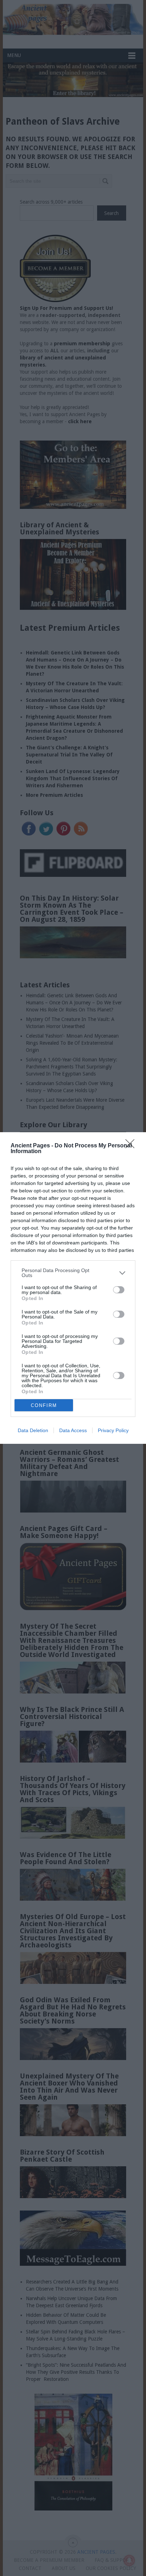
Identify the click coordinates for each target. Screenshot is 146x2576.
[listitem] (73, 1273)
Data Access (73, 1430)
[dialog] (73, 1288)
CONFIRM (44, 1405)
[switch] (119, 1290)
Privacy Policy (113, 1430)
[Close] (132, 1146)
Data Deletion (33, 1430)
